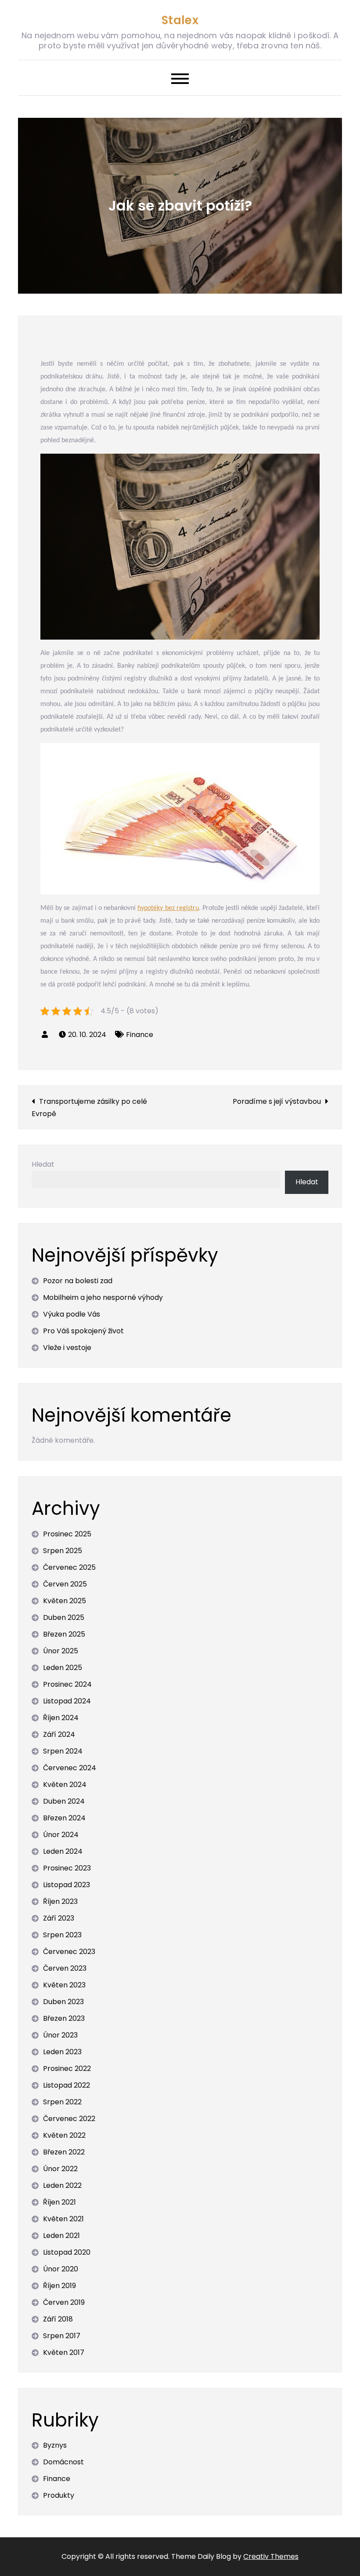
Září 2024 (59, 1734)
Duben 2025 (64, 1617)
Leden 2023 (62, 2052)
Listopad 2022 (67, 2085)
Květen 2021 (63, 2219)
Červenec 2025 (69, 1567)
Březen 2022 (64, 2152)
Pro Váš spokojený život (83, 1331)
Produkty (59, 2495)
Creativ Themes (271, 2556)
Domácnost (63, 2462)
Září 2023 (59, 1918)
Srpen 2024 (63, 1751)
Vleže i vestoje (67, 1348)
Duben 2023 (63, 2002)
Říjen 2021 (59, 2202)
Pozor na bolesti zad (78, 1281)
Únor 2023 (60, 2035)
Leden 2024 (63, 1851)
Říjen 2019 (59, 2286)
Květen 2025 (65, 1601)
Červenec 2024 (70, 1768)
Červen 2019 (64, 2302)
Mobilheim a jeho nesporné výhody (103, 1297)
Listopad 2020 (67, 2252)
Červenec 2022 (69, 2119)
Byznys (55, 2445)
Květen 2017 (64, 2352)
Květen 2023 (64, 1985)
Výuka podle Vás (72, 1314)
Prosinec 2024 (67, 1684)
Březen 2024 (64, 1818)
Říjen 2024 (61, 1718)
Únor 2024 (61, 1835)
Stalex (180, 20)
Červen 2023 (65, 1968)
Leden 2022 (62, 2185)
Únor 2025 (61, 1651)
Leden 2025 (63, 1668)
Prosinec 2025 (67, 1534)
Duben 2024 (64, 1801)
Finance (140, 1035)
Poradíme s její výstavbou (277, 1101)
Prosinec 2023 (67, 1868)
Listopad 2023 (67, 1885)
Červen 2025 (65, 1584)
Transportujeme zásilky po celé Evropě (89, 1108)
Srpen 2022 (62, 2102)
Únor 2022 (60, 2169)
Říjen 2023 (60, 1901)
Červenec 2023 (69, 1952)
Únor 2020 (61, 2269)
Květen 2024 (65, 1785)
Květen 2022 (64, 2135)
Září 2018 (58, 2319)
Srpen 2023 (62, 1935)
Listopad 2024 (67, 1701)
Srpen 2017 (62, 2336)
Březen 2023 (64, 2018)
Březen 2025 (64, 1634)
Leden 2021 (61, 2236)
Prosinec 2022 (67, 2068)
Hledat (43, 1164)
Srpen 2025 (63, 1551)
